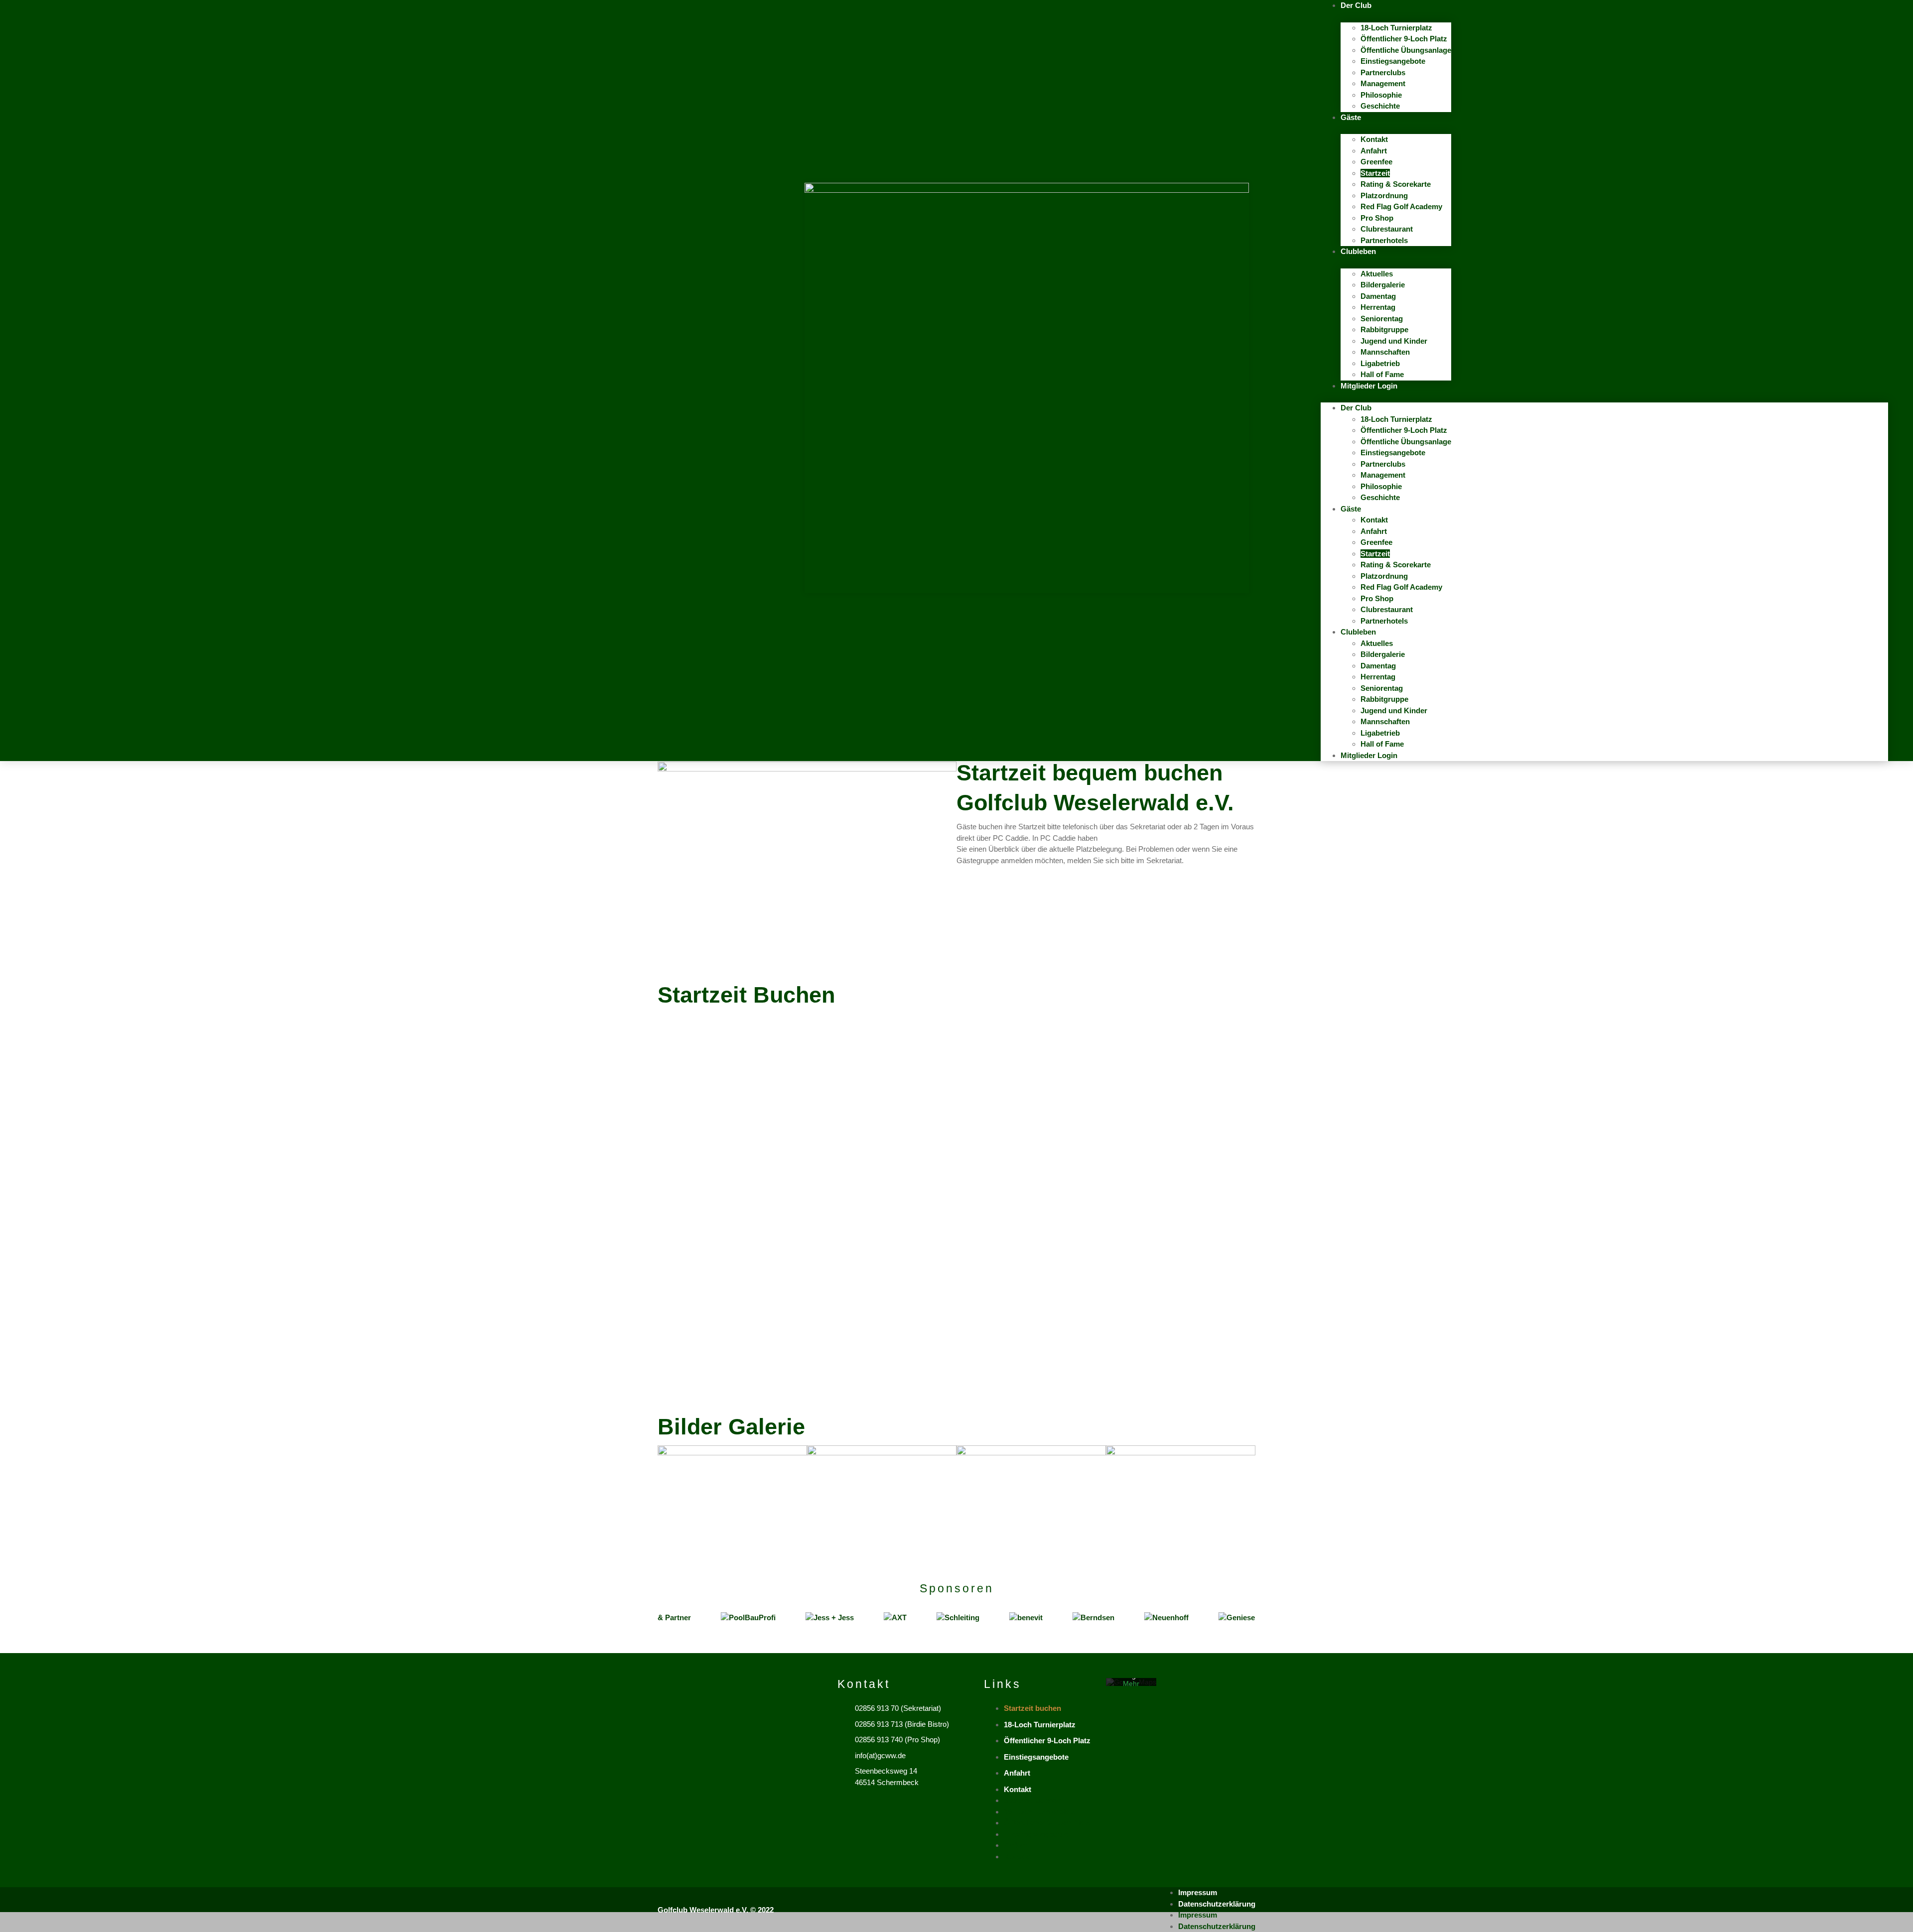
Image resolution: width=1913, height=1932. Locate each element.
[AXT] (855, 1618)
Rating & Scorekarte (1396, 184)
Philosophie (1381, 95)
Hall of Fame (1382, 374)
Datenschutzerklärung (1217, 1904)
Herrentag (1378, 307)
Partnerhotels (1384, 240)
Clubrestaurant (1387, 229)
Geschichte (1380, 106)
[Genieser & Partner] (1216, 1618)
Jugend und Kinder (1395, 341)
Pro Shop (1377, 218)
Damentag (1378, 296)
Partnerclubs (1383, 72)
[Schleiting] (918, 1618)
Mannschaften (1385, 352)
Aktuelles (1377, 274)
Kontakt (1374, 139)
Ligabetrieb (1380, 363)
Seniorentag (1382, 319)
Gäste (1351, 117)
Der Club (1356, 5)
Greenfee (1376, 162)
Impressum (1198, 1892)
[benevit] (986, 1618)
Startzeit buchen (1032, 1708)
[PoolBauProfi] (708, 1618)
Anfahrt (1374, 151)
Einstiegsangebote (1393, 61)
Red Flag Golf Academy (1401, 206)
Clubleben (1358, 251)
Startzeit (1375, 173)
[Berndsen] (1054, 1618)
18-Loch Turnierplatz (1396, 28)
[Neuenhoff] (1127, 1618)
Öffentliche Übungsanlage (1406, 50)
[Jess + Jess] (790, 1618)
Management (1383, 83)
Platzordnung (1384, 195)
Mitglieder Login (1369, 386)
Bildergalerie (1383, 285)
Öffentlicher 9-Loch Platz (1404, 39)
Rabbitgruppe (1384, 329)
